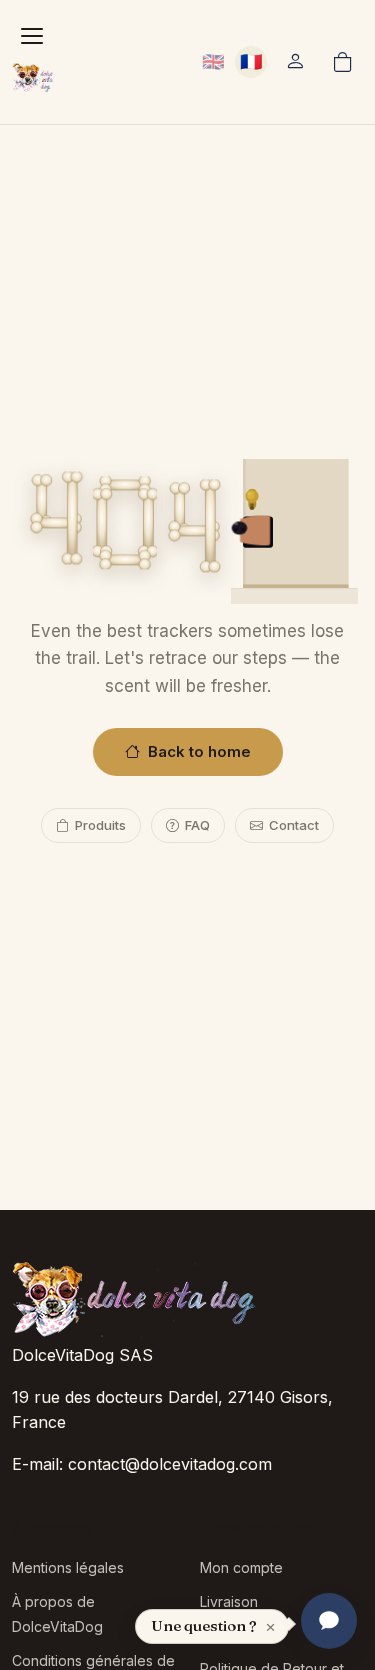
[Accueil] (34, 78)
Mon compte (241, 1567)
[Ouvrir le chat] (329, 1624)
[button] (295, 62)
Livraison (229, 1601)
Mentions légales (68, 1567)
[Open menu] (32, 36)
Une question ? (204, 1625)
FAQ (197, 825)
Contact (294, 825)
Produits (100, 825)
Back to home (199, 751)
